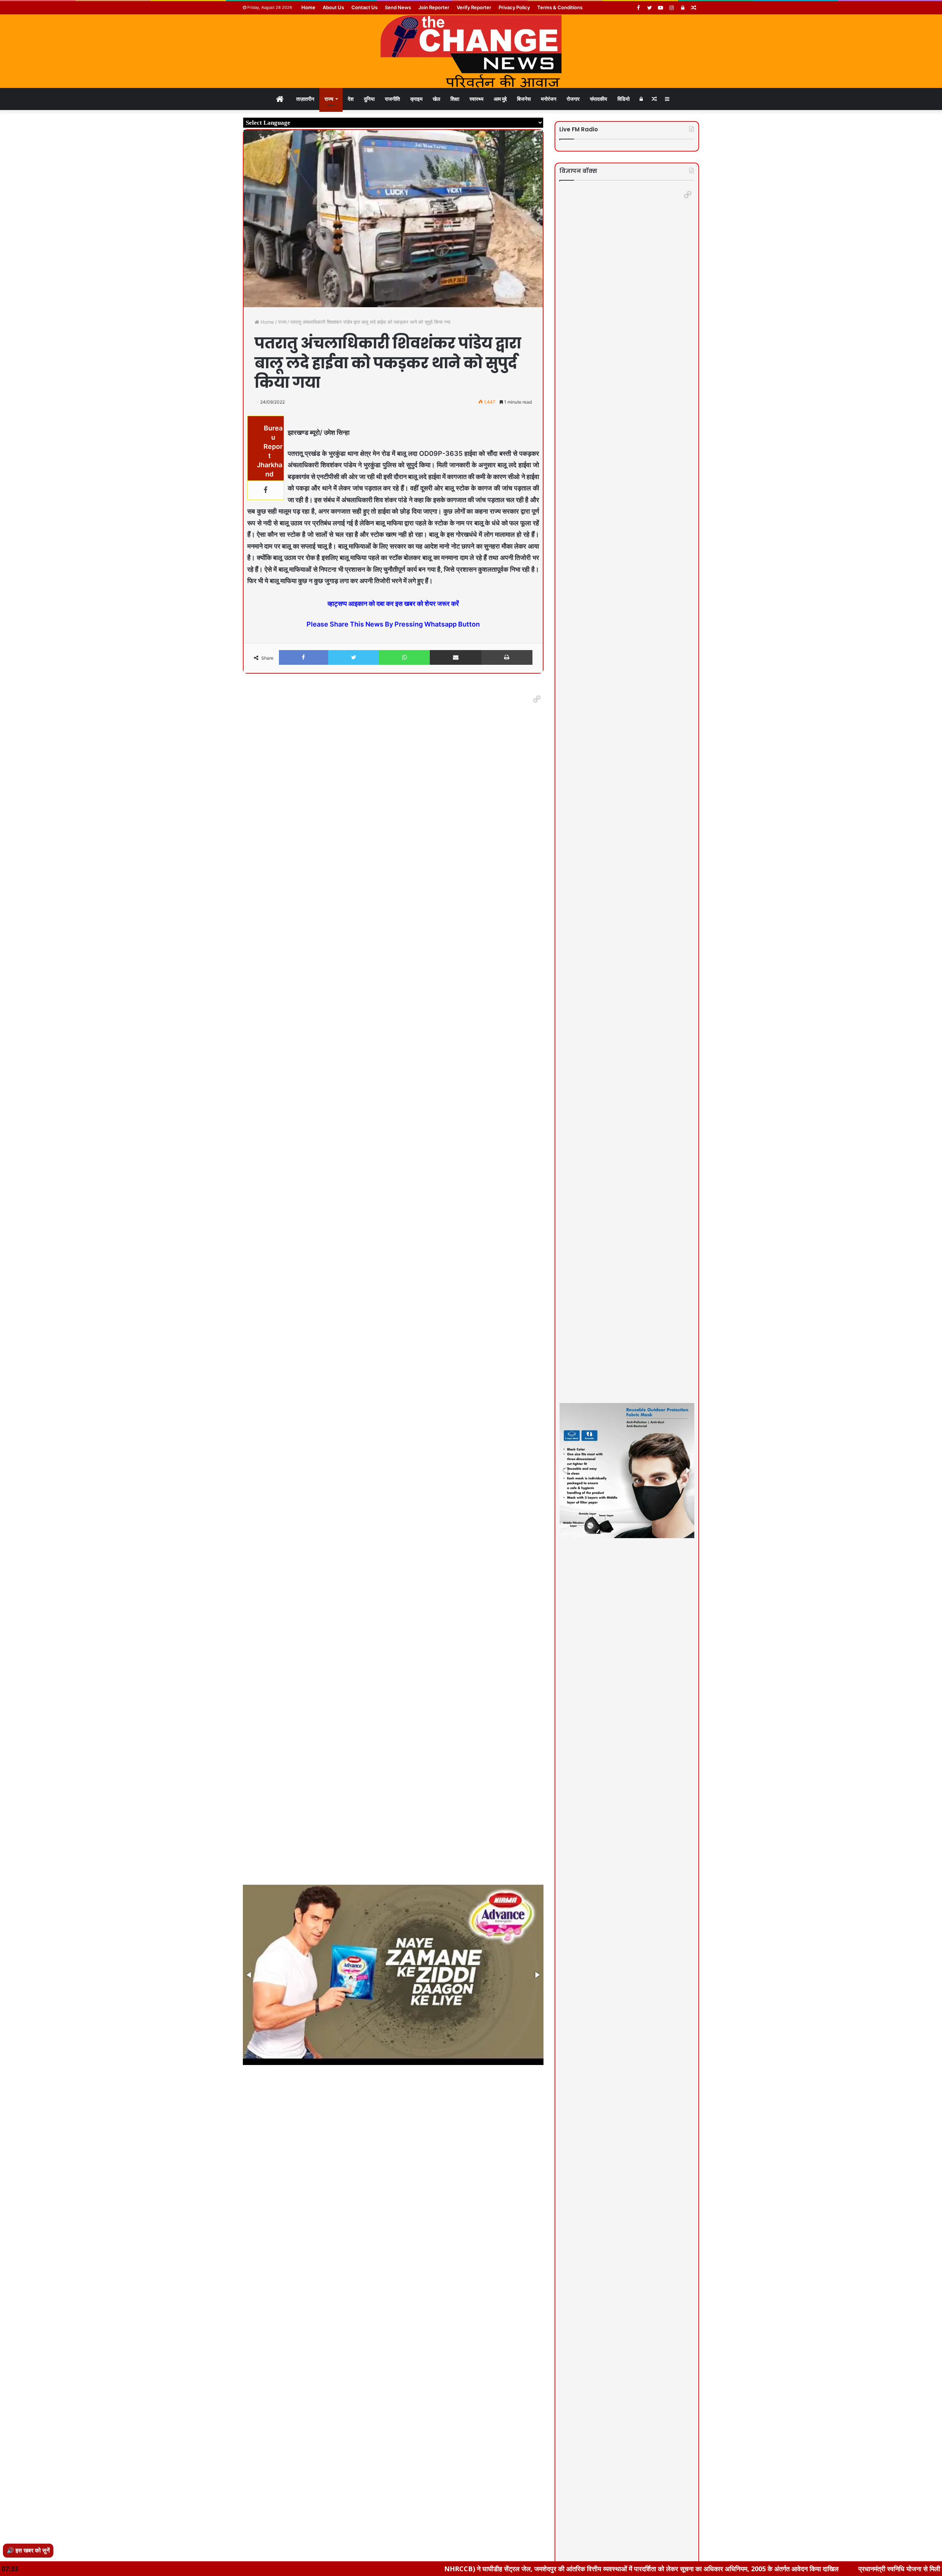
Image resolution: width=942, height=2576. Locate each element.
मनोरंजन (549, 99)
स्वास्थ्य (477, 99)
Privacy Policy (514, 7)
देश (351, 99)
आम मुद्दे (500, 99)
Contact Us (364, 7)
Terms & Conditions (560, 7)
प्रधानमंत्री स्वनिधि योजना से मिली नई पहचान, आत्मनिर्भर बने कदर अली (772, 2569)
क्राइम (416, 99)
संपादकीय (599, 99)
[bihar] (471, 51)
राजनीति (392, 99)
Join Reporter (434, 7)
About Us (333, 7)
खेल (436, 99)
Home (308, 7)
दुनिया (369, 99)
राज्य (329, 99)
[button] (537, 699)
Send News (398, 7)
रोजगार (573, 99)
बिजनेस (524, 99)
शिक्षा (455, 99)
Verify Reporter (474, 7)
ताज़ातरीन (305, 99)
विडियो (624, 99)
